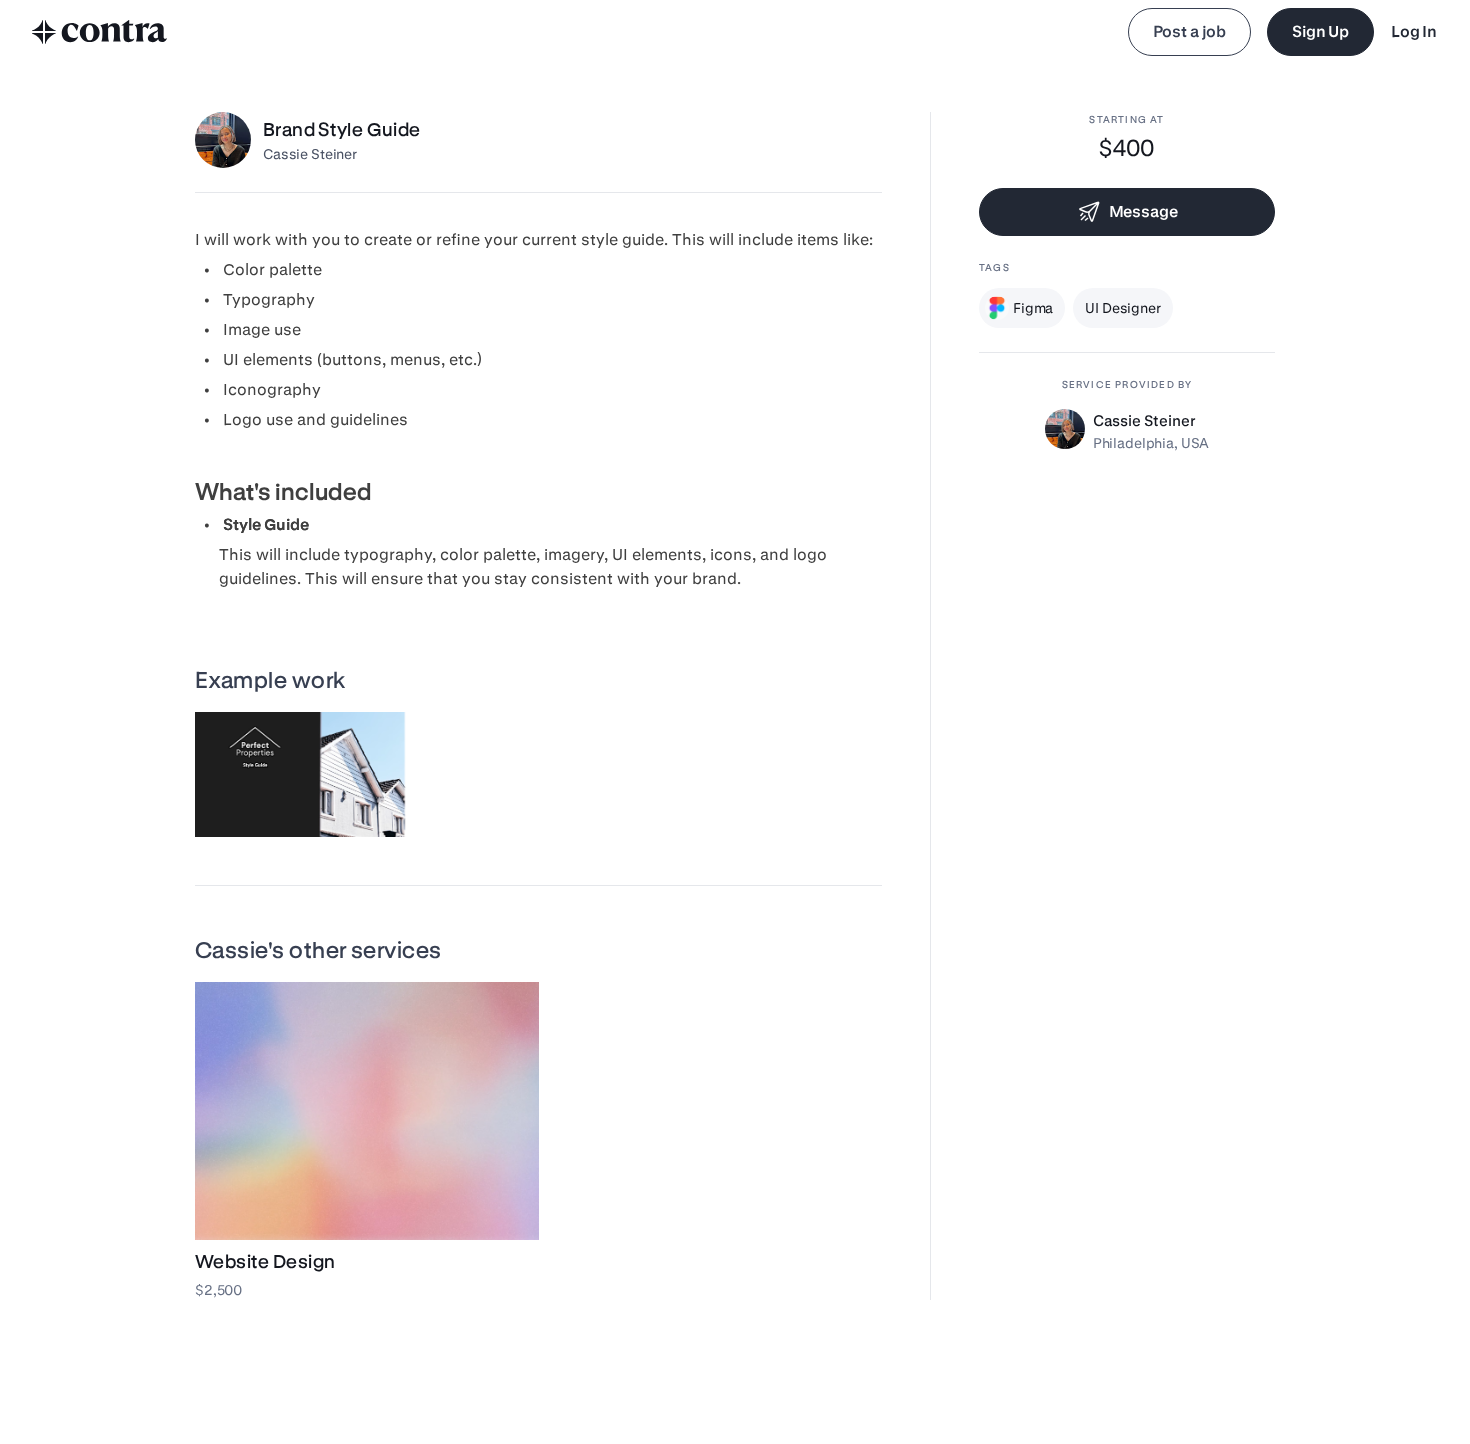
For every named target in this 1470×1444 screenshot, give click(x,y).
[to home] (100, 32)
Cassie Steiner (310, 154)
